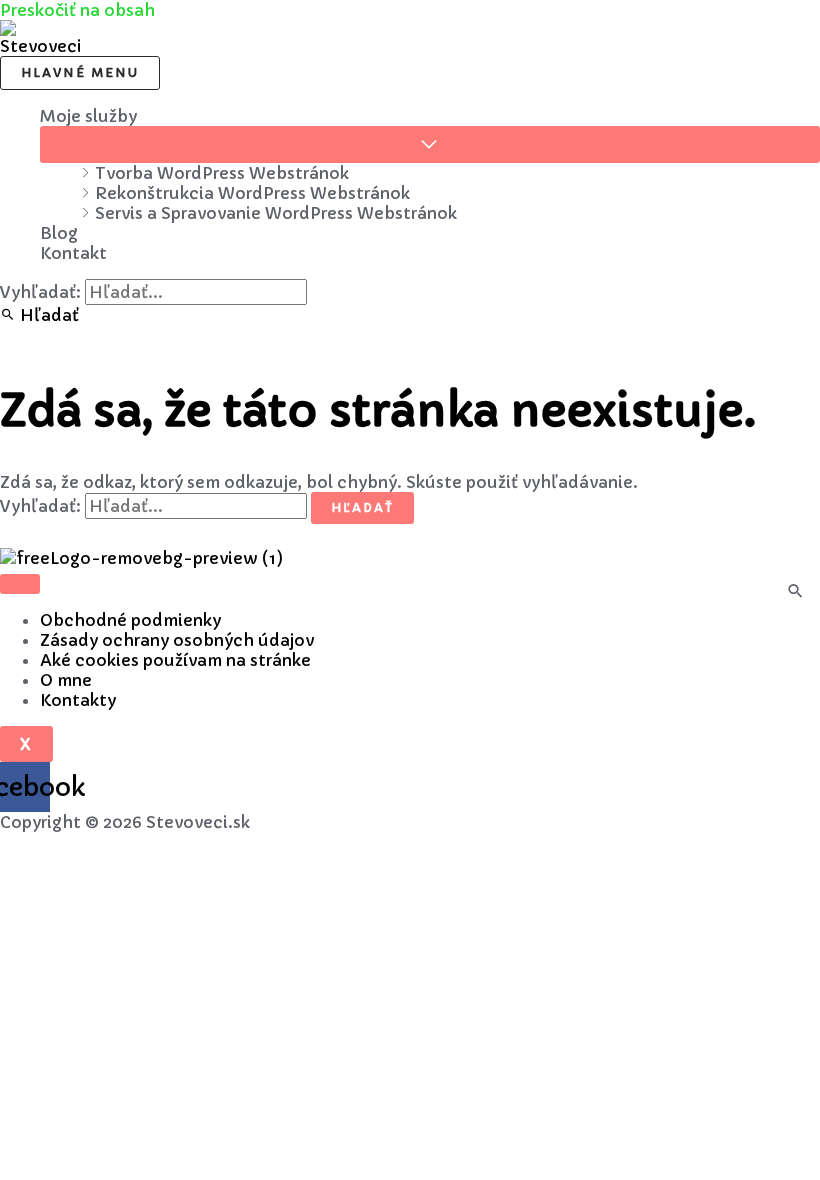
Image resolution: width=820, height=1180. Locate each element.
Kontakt (73, 253)
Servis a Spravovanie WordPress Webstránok (276, 213)
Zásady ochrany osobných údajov (177, 640)
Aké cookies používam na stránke (175, 660)
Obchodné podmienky (130, 620)
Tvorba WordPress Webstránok (222, 173)
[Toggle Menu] (430, 144)
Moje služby (88, 116)
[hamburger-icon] (20, 584)
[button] (39, 315)
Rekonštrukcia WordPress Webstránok (252, 193)
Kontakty (78, 700)
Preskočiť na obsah (77, 10)
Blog (59, 233)
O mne (66, 680)
